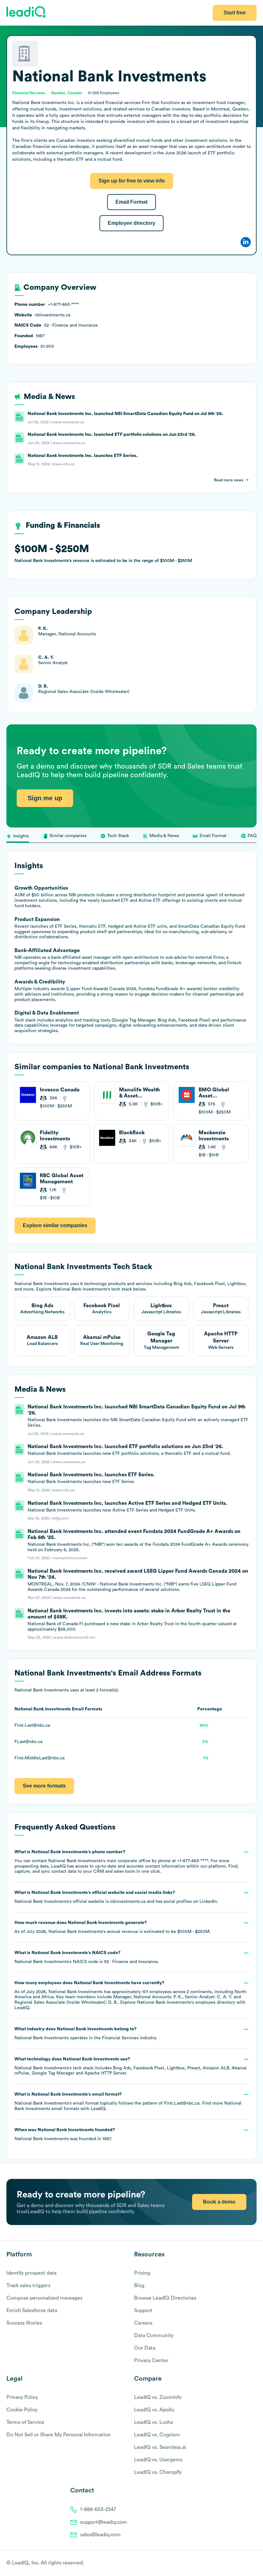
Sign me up (45, 798)
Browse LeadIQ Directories (165, 2298)
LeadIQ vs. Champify (158, 2472)
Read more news (229, 480)
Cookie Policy (22, 2410)
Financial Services (120, 2038)
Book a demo (219, 2202)
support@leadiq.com (104, 2522)
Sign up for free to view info (132, 181)
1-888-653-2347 (98, 2509)
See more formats (44, 1786)
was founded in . (65, 2134)
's (87, 1957)
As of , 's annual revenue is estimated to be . (113, 1927)
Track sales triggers (28, 2286)
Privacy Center (151, 2360)
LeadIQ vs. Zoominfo (158, 2397)
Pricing (142, 2273)
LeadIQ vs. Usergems (158, 2460)
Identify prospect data (31, 2273)
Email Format (131, 202)
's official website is (116, 1897)
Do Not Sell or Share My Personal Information (59, 2435)
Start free (235, 13)
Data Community (154, 2336)
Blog (139, 2286)
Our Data (145, 2348)
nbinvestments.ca (128, 1902)
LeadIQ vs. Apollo (154, 2410)
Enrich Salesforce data (32, 2311)
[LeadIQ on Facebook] (238, 2564)
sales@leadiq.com (100, 2535)
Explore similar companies (55, 1225)
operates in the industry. (86, 2034)
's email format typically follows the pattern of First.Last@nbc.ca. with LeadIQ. (128, 2102)
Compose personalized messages (44, 2298)
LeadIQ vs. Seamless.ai (160, 2447)
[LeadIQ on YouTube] (254, 2564)
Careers (143, 2323)
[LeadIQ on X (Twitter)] (242, 2564)
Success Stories (24, 2323)
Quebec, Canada (67, 93)
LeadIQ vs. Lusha (153, 2422)
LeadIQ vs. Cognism (157, 2435)
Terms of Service (25, 2422)
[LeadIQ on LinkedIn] (248, 2564)
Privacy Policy (22, 2397)
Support (143, 2311)
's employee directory (186, 2002)
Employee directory (131, 223)
